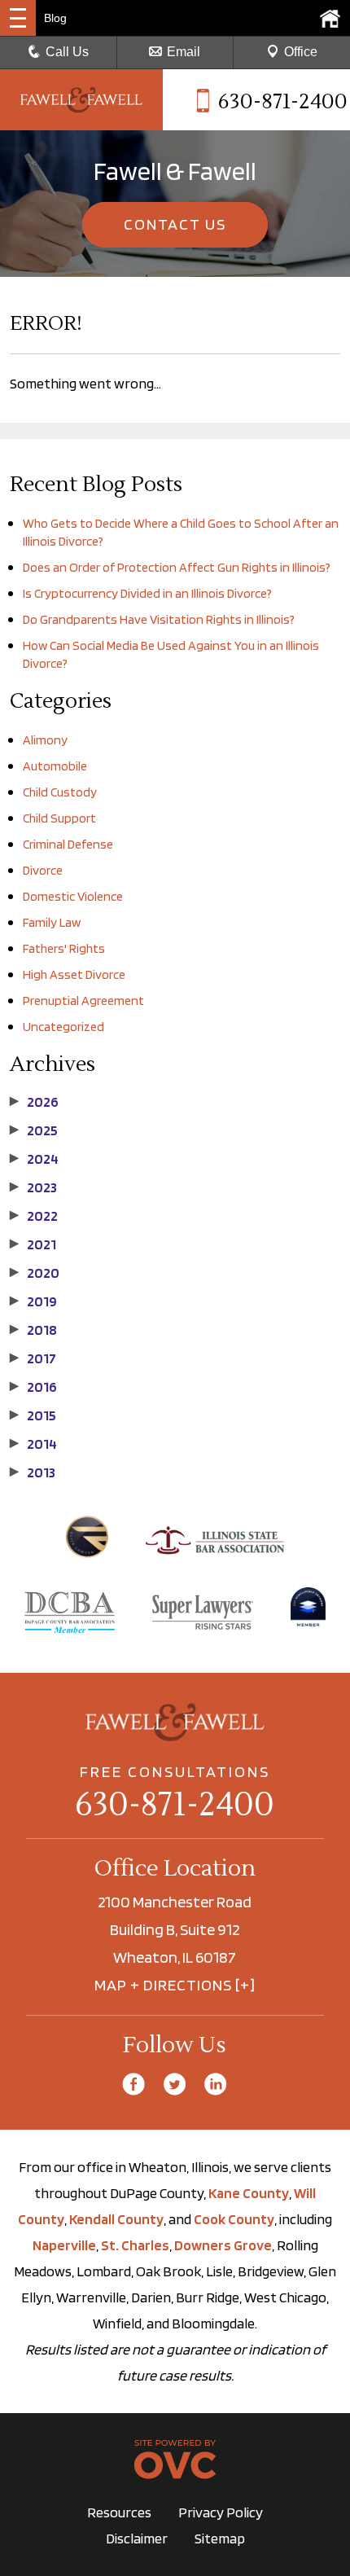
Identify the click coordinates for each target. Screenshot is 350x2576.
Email (184, 52)
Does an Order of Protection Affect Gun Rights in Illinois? (177, 567)
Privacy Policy (221, 2512)
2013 (33, 1472)
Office (301, 52)
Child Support (59, 818)
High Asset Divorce (74, 974)
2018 (33, 1330)
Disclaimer (137, 2538)
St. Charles (135, 2245)
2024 (34, 1159)
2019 (33, 1301)
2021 (33, 1244)
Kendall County (116, 2219)
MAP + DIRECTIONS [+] (175, 1985)
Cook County (234, 2219)
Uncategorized (63, 1027)
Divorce (43, 870)
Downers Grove (223, 2245)
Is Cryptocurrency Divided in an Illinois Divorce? (147, 593)
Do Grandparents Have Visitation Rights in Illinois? (159, 619)
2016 (33, 1387)
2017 (33, 1358)
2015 (33, 1415)
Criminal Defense (68, 844)
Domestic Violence (73, 896)
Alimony (45, 740)
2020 (35, 1273)
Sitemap (220, 2538)
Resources (119, 2512)
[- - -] (18, 18)
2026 (34, 1102)
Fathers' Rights (64, 948)
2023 (33, 1187)
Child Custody (60, 792)
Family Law (52, 922)
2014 (33, 1444)
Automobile (55, 766)
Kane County (249, 2193)
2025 (34, 1130)
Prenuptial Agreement (83, 1001)
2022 (34, 1216)
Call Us (67, 52)
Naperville (64, 2245)
